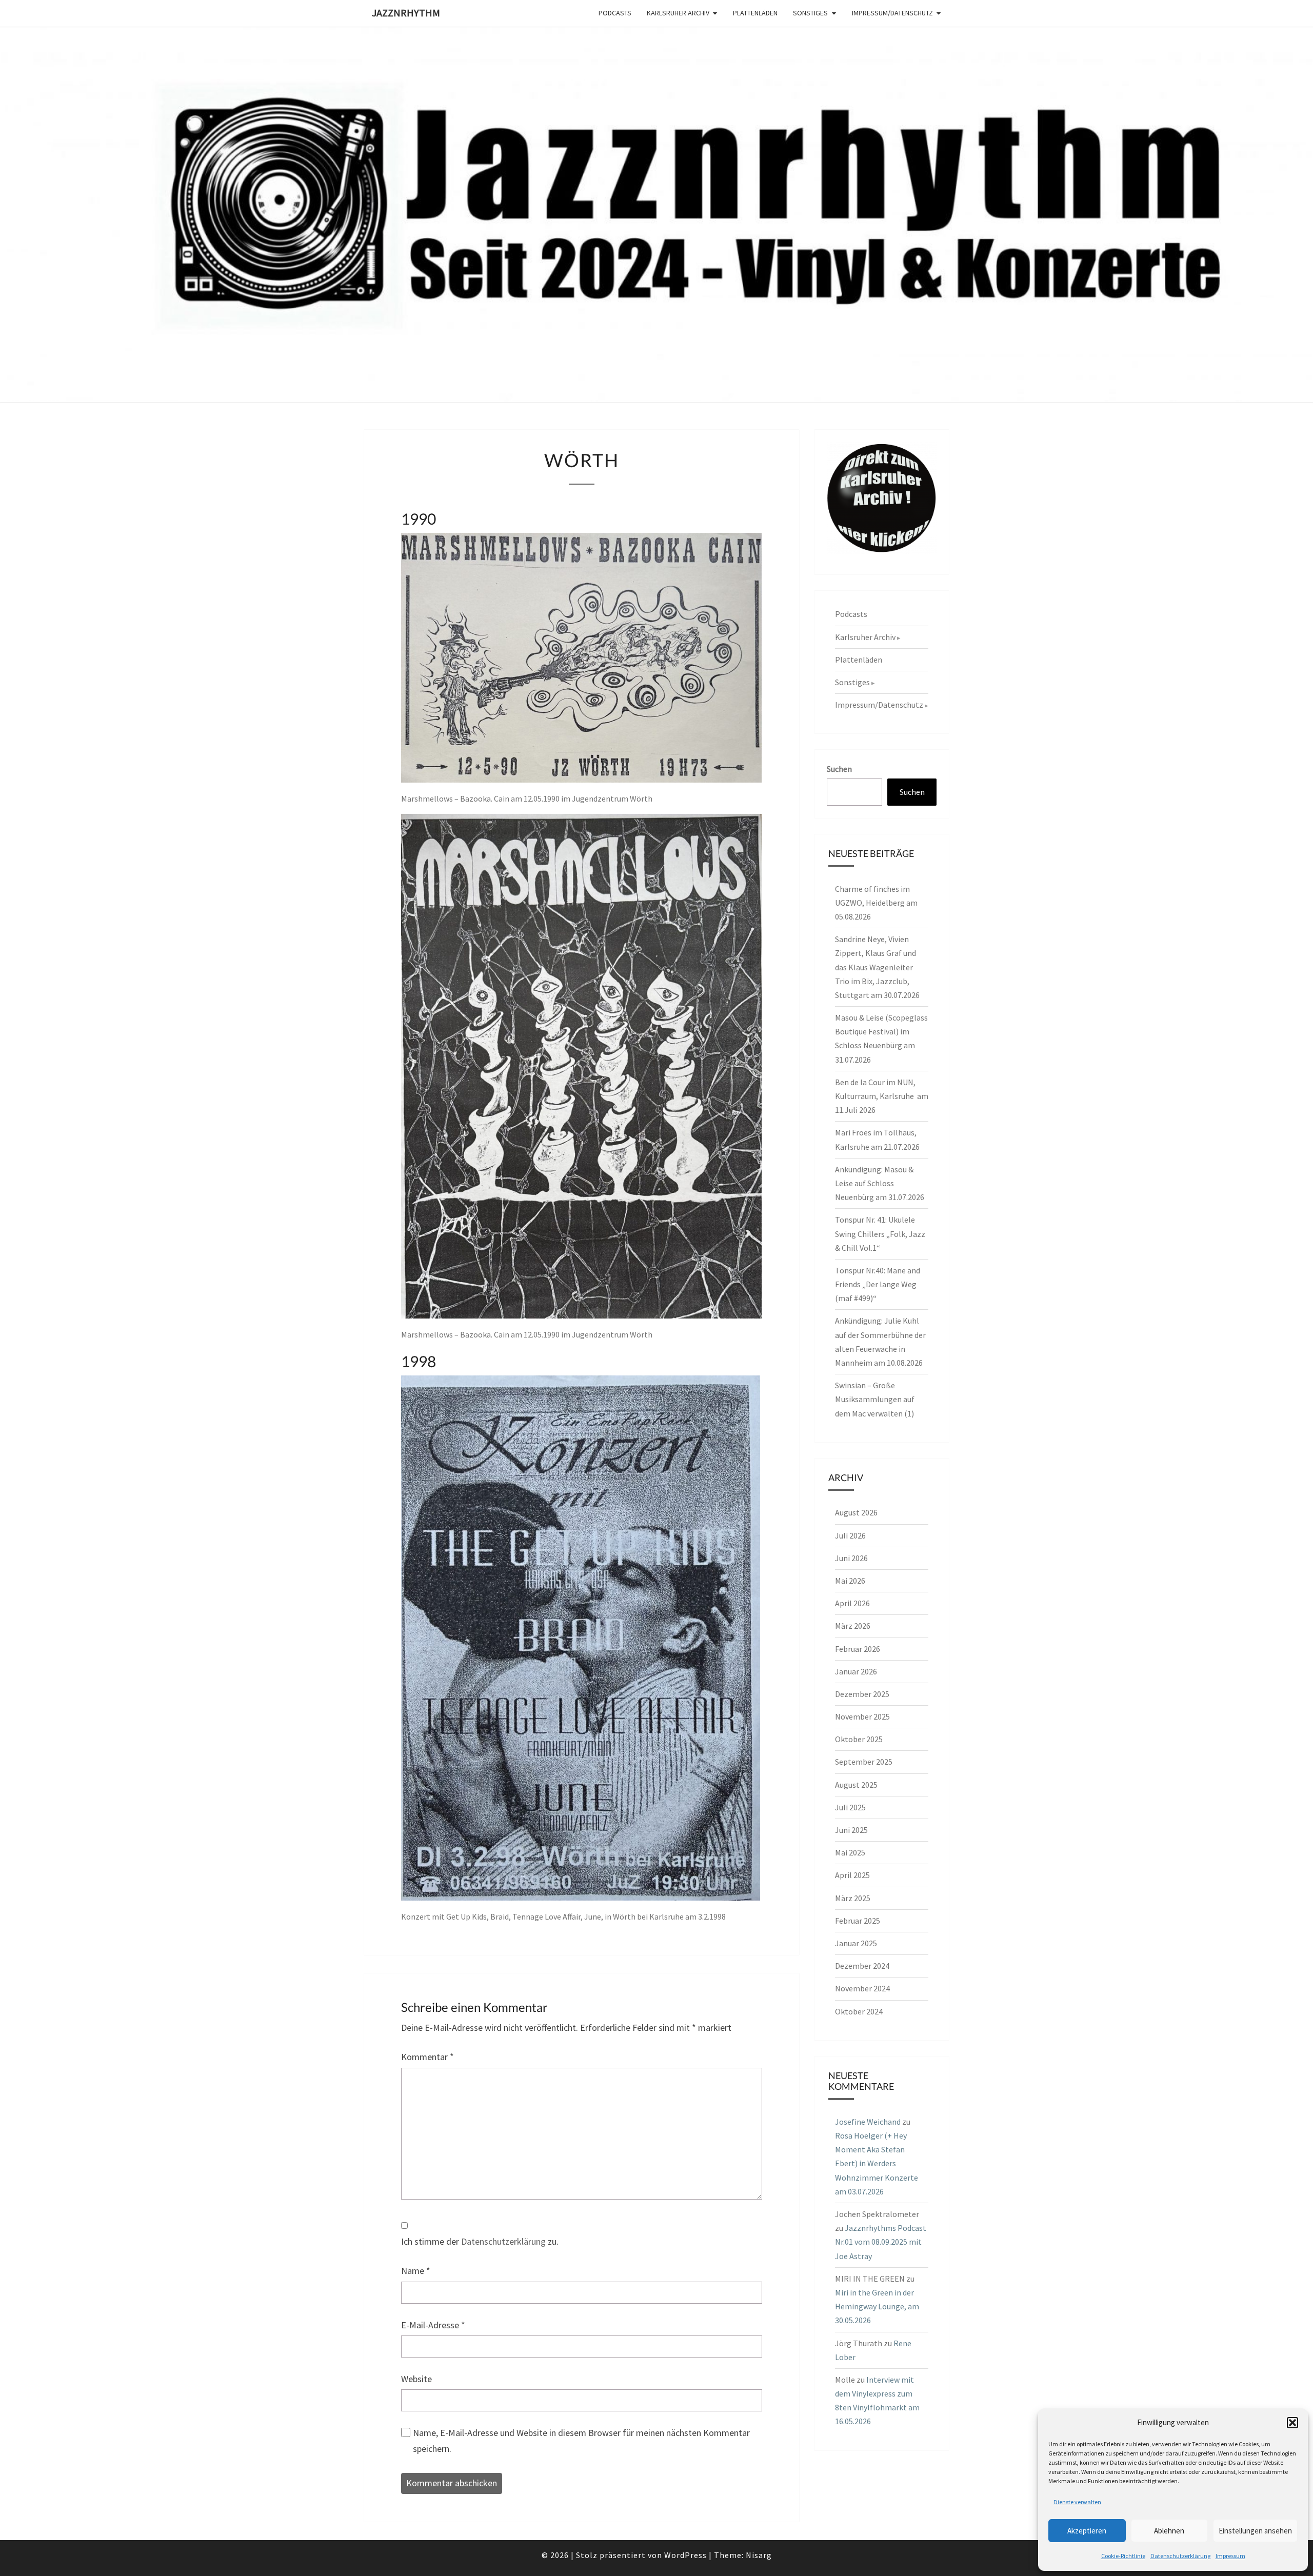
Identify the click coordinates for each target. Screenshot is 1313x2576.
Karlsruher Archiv (678, 13)
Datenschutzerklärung (1180, 2556)
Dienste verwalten (1077, 2502)
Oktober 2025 (859, 1739)
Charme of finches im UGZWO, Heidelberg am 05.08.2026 (876, 903)
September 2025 (864, 1762)
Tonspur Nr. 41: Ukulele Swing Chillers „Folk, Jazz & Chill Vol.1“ (880, 1233)
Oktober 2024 (859, 2011)
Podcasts (615, 13)
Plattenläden (755, 13)
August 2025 (856, 1785)
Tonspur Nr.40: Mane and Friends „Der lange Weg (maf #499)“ (878, 1284)
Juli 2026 (850, 1535)
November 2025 (862, 1716)
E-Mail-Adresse (433, 2325)
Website (416, 2379)
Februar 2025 (858, 1921)
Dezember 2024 (862, 1966)
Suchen (839, 769)
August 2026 (856, 1512)
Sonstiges (810, 13)
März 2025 (853, 1898)
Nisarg (759, 2555)
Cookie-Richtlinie (1123, 2556)
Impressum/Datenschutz (892, 13)
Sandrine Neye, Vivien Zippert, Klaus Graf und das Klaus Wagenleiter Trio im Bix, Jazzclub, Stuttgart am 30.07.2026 (877, 967)
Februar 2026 (858, 1649)
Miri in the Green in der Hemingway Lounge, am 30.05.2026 (877, 2306)
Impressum (1230, 2556)
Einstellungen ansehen (1255, 2531)
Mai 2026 (850, 1581)
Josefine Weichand (868, 2122)
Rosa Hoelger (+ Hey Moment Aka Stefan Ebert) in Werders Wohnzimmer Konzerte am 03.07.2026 (877, 2163)
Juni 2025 (851, 1830)
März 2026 (853, 1626)
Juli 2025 (850, 1807)
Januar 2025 (856, 1943)
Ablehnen (1169, 2531)
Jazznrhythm (406, 13)
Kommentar (427, 2057)
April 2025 (852, 1875)
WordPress (685, 2555)
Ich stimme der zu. (480, 2241)
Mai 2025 (850, 1852)
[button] (1292, 2423)
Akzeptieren (1087, 2531)
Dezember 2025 (862, 1694)
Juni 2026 (851, 1558)
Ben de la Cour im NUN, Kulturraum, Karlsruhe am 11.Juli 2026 (882, 1096)
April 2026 (852, 1603)
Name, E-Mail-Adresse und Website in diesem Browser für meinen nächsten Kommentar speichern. (581, 2441)
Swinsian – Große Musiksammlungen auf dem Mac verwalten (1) (875, 1399)
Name (416, 2271)
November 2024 (862, 1988)
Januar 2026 (856, 1671)
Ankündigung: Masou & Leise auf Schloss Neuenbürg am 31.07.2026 (880, 1183)
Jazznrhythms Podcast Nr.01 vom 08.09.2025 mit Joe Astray (881, 2242)
